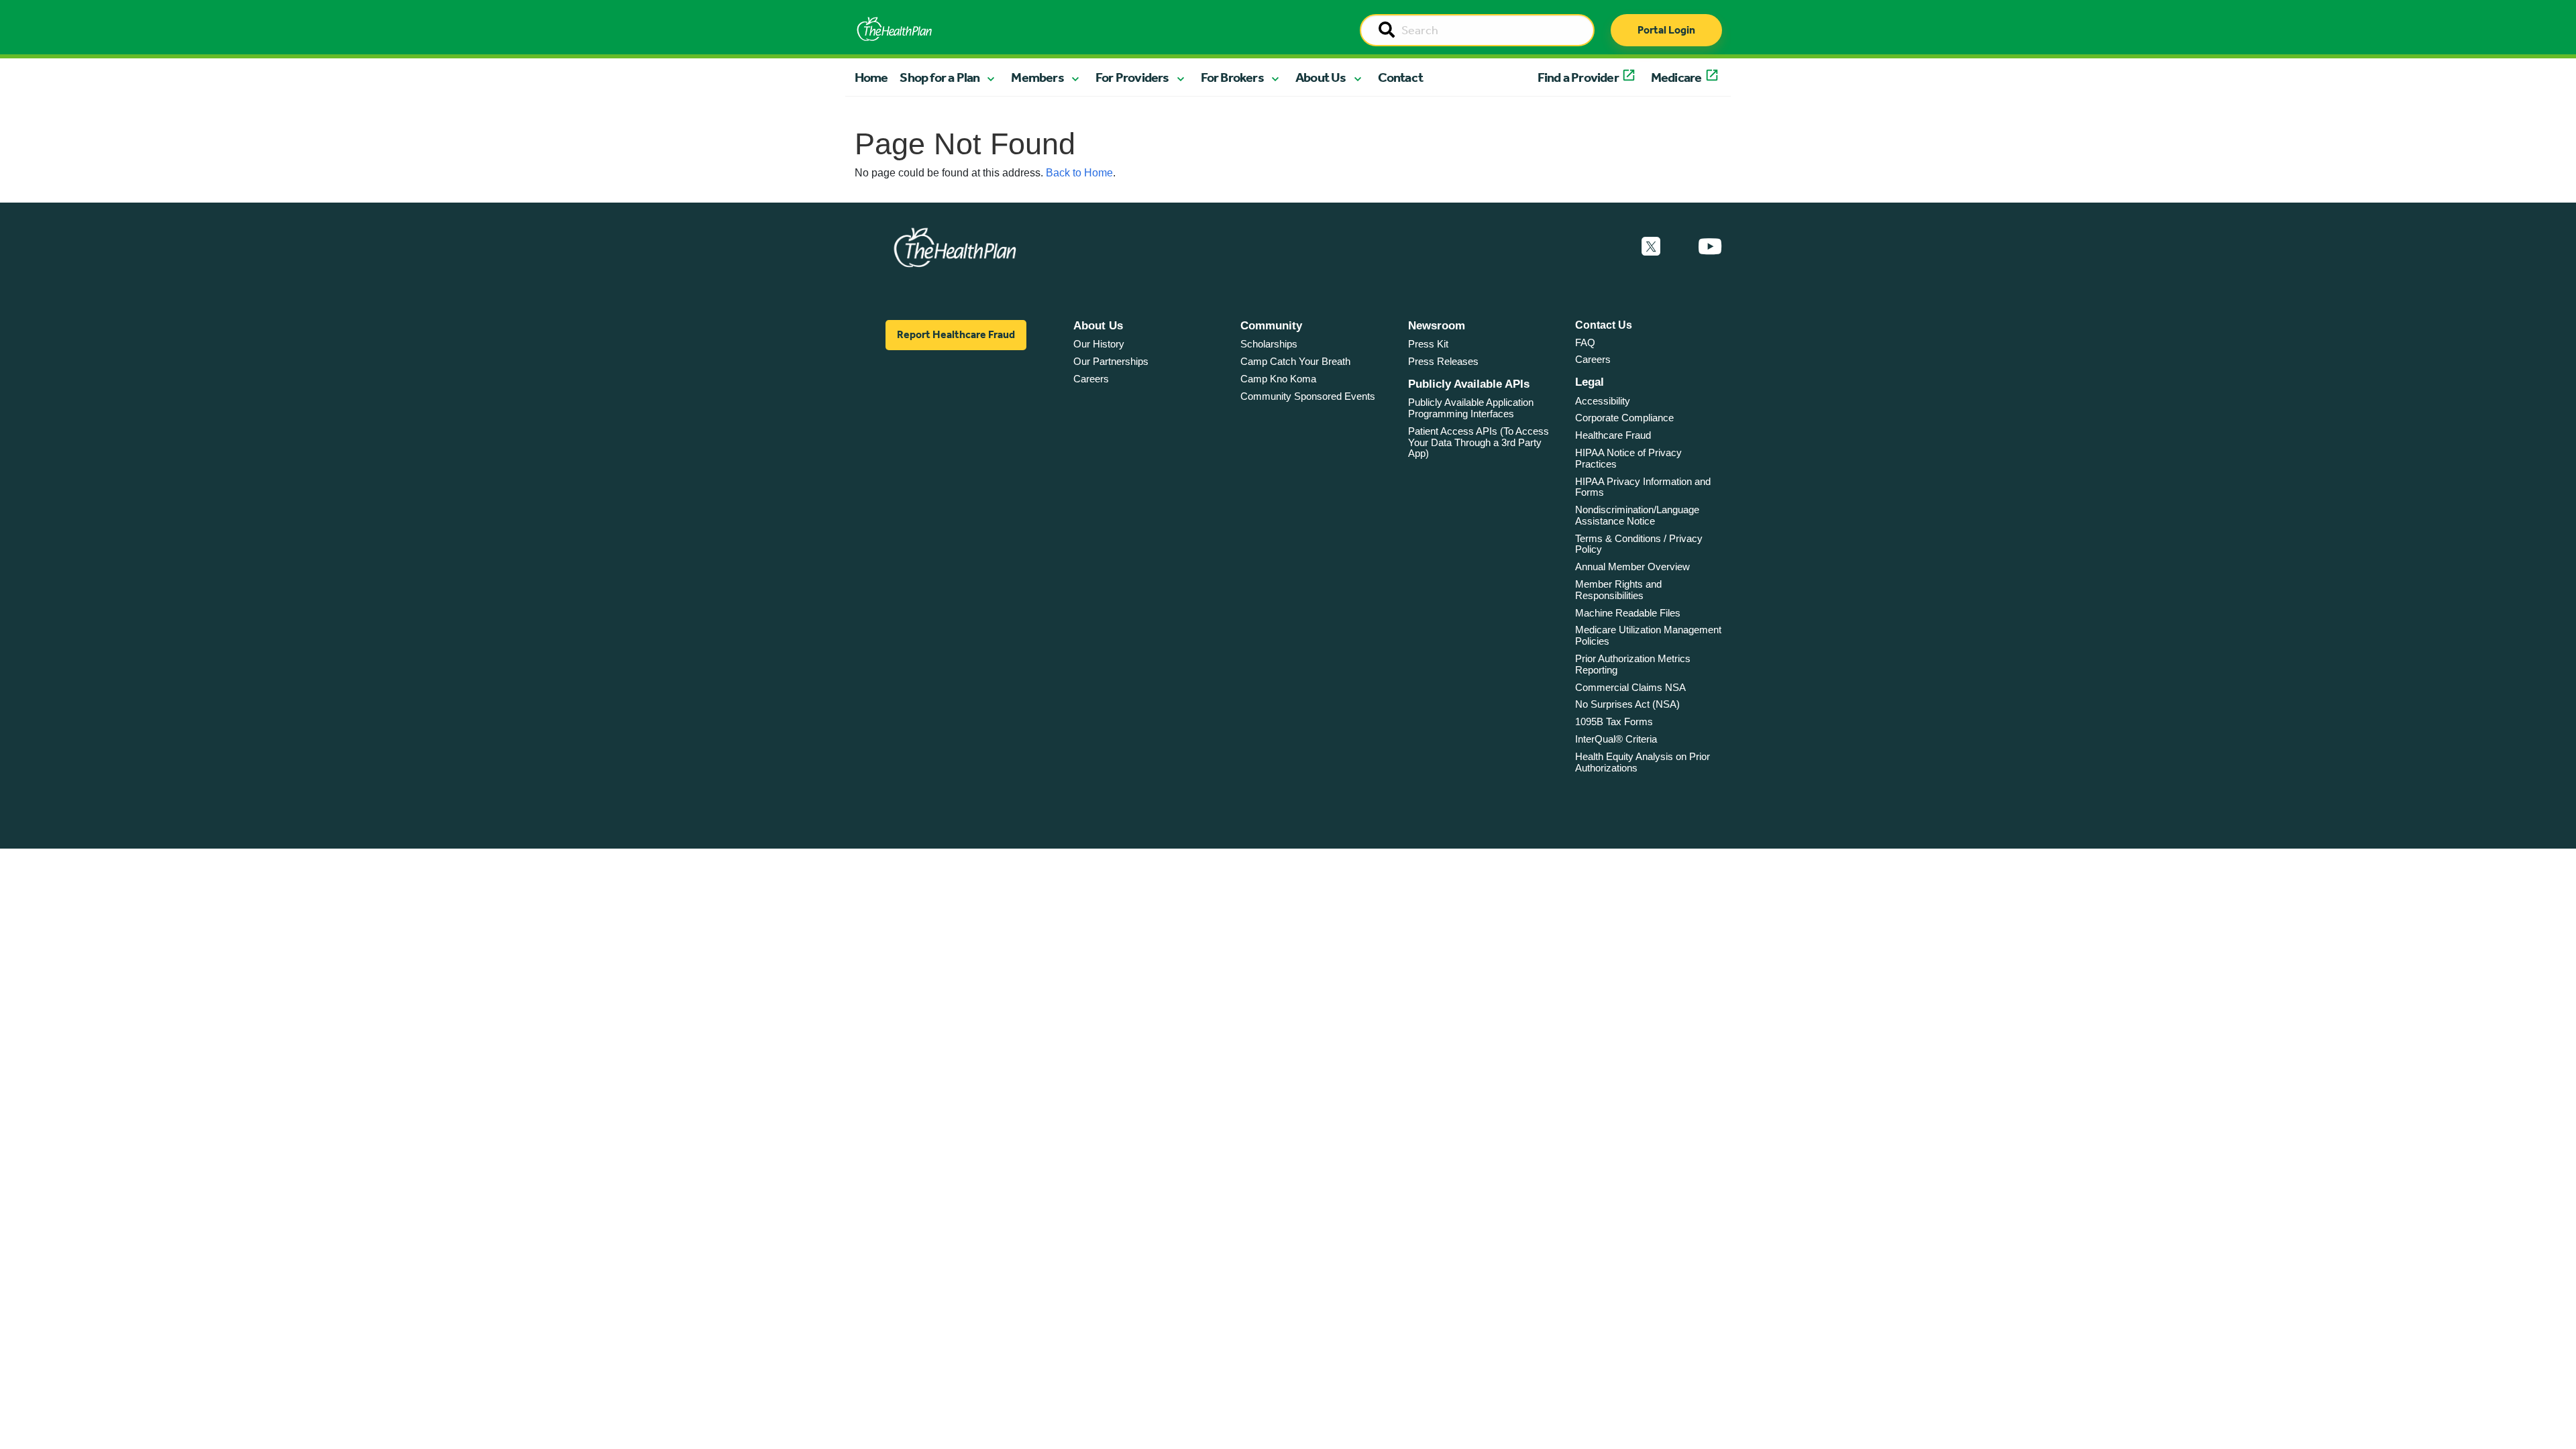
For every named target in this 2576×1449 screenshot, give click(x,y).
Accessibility (1603, 401)
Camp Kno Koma (1278, 379)
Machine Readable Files (1628, 613)
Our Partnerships (1111, 361)
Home (871, 77)
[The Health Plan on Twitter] (1651, 247)
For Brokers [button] (1232, 77)
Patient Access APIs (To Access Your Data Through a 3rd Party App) (1479, 442)
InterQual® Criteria (1616, 739)
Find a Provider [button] (1578, 77)
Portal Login (1666, 30)
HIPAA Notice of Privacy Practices (1628, 458)
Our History (1099, 344)
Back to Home (1079, 173)
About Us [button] (1321, 77)
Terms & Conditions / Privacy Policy (1639, 544)
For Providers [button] (1132, 77)
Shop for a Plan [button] (940, 77)
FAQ (1585, 342)
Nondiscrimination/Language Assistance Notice (1637, 515)
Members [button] (1037, 77)
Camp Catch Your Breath (1295, 361)
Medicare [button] (1676, 77)
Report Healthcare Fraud (956, 334)
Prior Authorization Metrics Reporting (1633, 664)
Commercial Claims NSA (1630, 687)
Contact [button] (1400, 77)
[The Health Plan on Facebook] (1615, 247)
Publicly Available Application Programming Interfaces (1471, 408)
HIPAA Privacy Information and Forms (1643, 487)
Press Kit (1428, 344)
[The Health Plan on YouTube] (1710, 247)
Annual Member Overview (1632, 567)
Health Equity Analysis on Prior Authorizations (1643, 762)
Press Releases (1443, 361)
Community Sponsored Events (1308, 396)
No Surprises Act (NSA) (1627, 704)
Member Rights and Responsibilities (1618, 590)
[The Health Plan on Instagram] (1679, 247)
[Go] (1387, 31)
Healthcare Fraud (1613, 435)
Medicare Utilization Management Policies (1648, 635)
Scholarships (1269, 344)
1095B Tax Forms (1614, 721)
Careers (1091, 379)
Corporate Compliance (1624, 418)
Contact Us (1604, 325)
